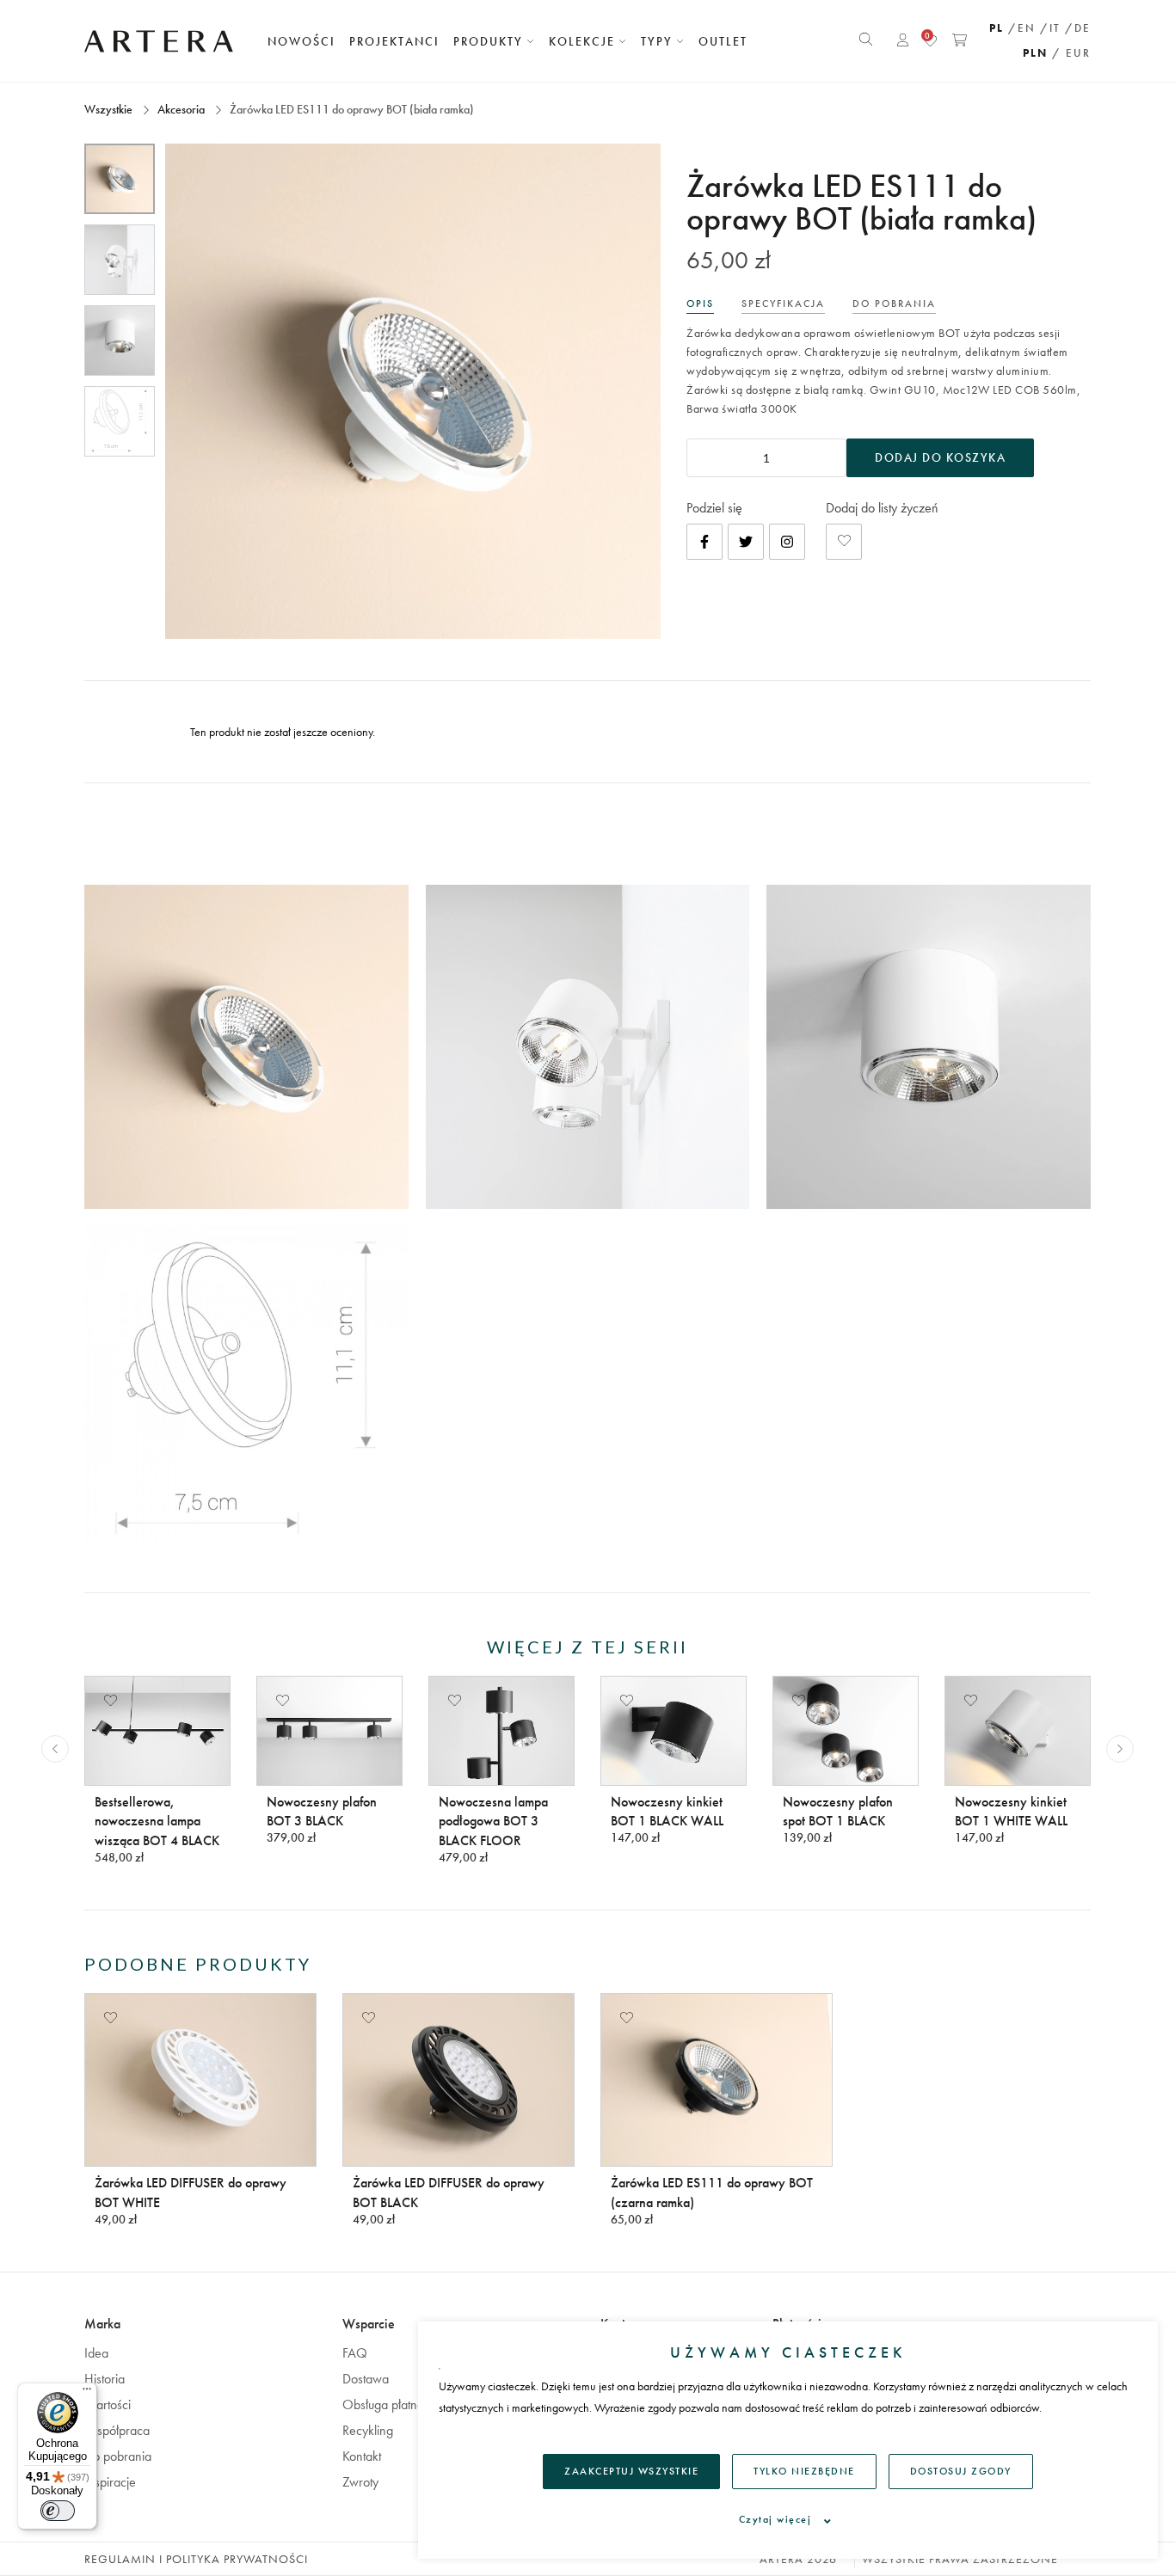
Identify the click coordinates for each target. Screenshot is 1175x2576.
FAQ (355, 2353)
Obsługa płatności (390, 2404)
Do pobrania (118, 2456)
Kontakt (362, 2456)
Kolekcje (584, 41)
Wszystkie (110, 109)
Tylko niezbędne (804, 2471)
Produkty (490, 41)
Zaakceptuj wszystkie (631, 2471)
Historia (105, 2379)
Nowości (301, 41)
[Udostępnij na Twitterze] (746, 542)
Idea (96, 2353)
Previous (55, 1749)
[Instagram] (787, 542)
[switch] (58, 2511)
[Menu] (87, 2393)
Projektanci (394, 41)
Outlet (723, 41)
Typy (659, 41)
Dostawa (366, 2379)
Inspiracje (110, 2482)
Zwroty (360, 2482)
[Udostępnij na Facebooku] (704, 542)
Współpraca (117, 2430)
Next (1120, 1749)
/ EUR (1071, 53)
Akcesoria (181, 109)
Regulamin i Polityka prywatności (196, 2559)
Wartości (108, 2404)
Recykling (368, 2430)
